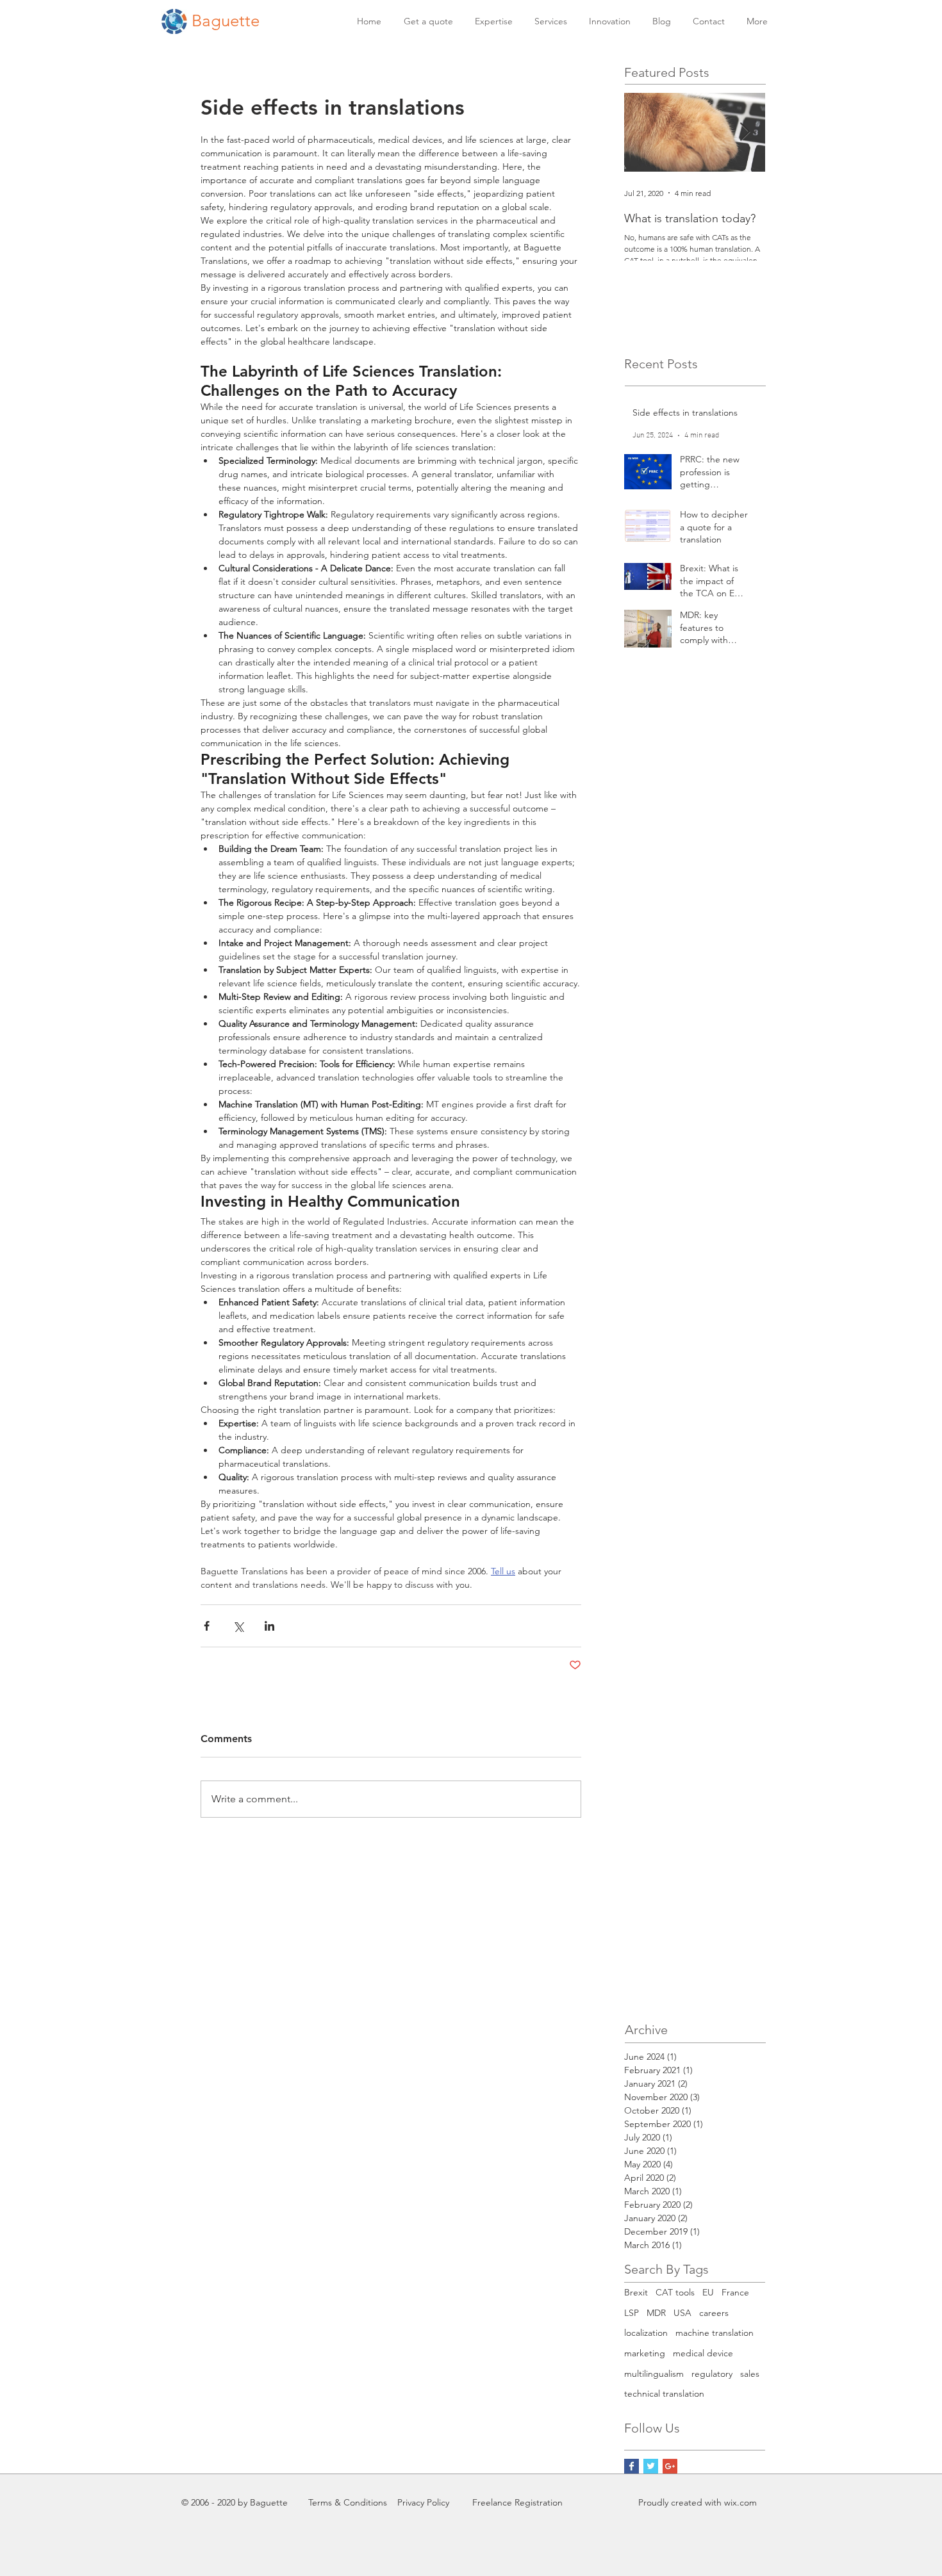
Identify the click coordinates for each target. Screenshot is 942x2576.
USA (682, 2313)
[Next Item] (745, 132)
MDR (656, 2313)
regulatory (712, 2374)
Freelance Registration (517, 2502)
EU (708, 2292)
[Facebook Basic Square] (632, 2466)
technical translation (664, 2393)
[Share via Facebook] (207, 1626)
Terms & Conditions (348, 2502)
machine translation (715, 2333)
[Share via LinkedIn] (269, 1626)
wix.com (740, 2502)
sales (750, 2374)
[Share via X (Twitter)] (238, 1626)
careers (714, 2313)
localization (646, 2333)
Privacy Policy (423, 2502)
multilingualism (654, 2374)
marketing (645, 2353)
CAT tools (675, 2292)
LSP (632, 2313)
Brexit (636, 2292)
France (735, 2292)
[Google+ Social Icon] (670, 2466)
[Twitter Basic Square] (651, 2466)
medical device (703, 2353)
